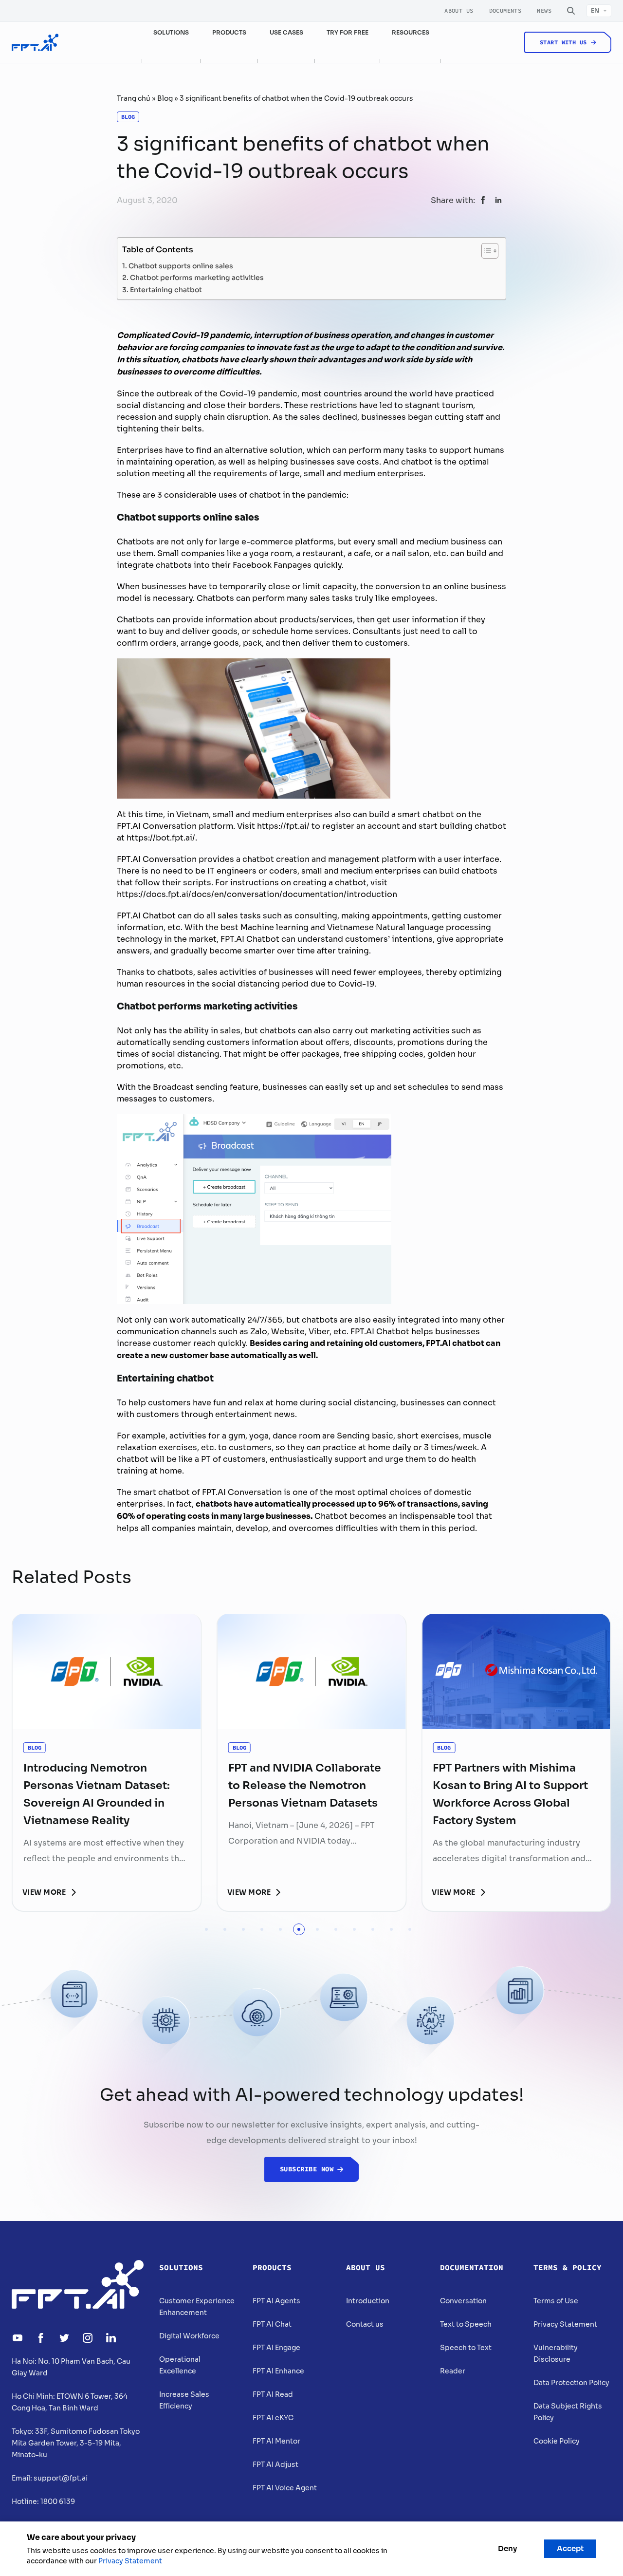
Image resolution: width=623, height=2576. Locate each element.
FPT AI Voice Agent (285, 2488)
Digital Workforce (189, 2336)
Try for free (348, 32)
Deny (507, 2548)
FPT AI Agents (276, 2301)
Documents (505, 11)
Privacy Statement (565, 2324)
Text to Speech (466, 2324)
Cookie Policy (557, 2441)
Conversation (463, 2301)
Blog (165, 98)
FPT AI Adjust (275, 2464)
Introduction (368, 2301)
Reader (453, 2371)
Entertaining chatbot (166, 289)
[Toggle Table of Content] (485, 251)
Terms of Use (556, 2301)
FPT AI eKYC (273, 2418)
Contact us (365, 2324)
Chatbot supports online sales (181, 265)
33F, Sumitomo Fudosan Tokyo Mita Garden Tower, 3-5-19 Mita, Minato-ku (76, 2443)
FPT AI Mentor (276, 2441)
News (544, 11)
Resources (411, 32)
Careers (535, 76)
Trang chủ (134, 98)
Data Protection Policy (571, 2383)
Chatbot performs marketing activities (197, 277)
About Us (459, 11)
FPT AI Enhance (278, 2371)
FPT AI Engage (276, 2348)
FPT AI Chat (272, 2324)
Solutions (181, 2268)
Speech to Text (466, 2348)
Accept (570, 2548)
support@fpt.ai (61, 2478)
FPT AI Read (273, 2394)
